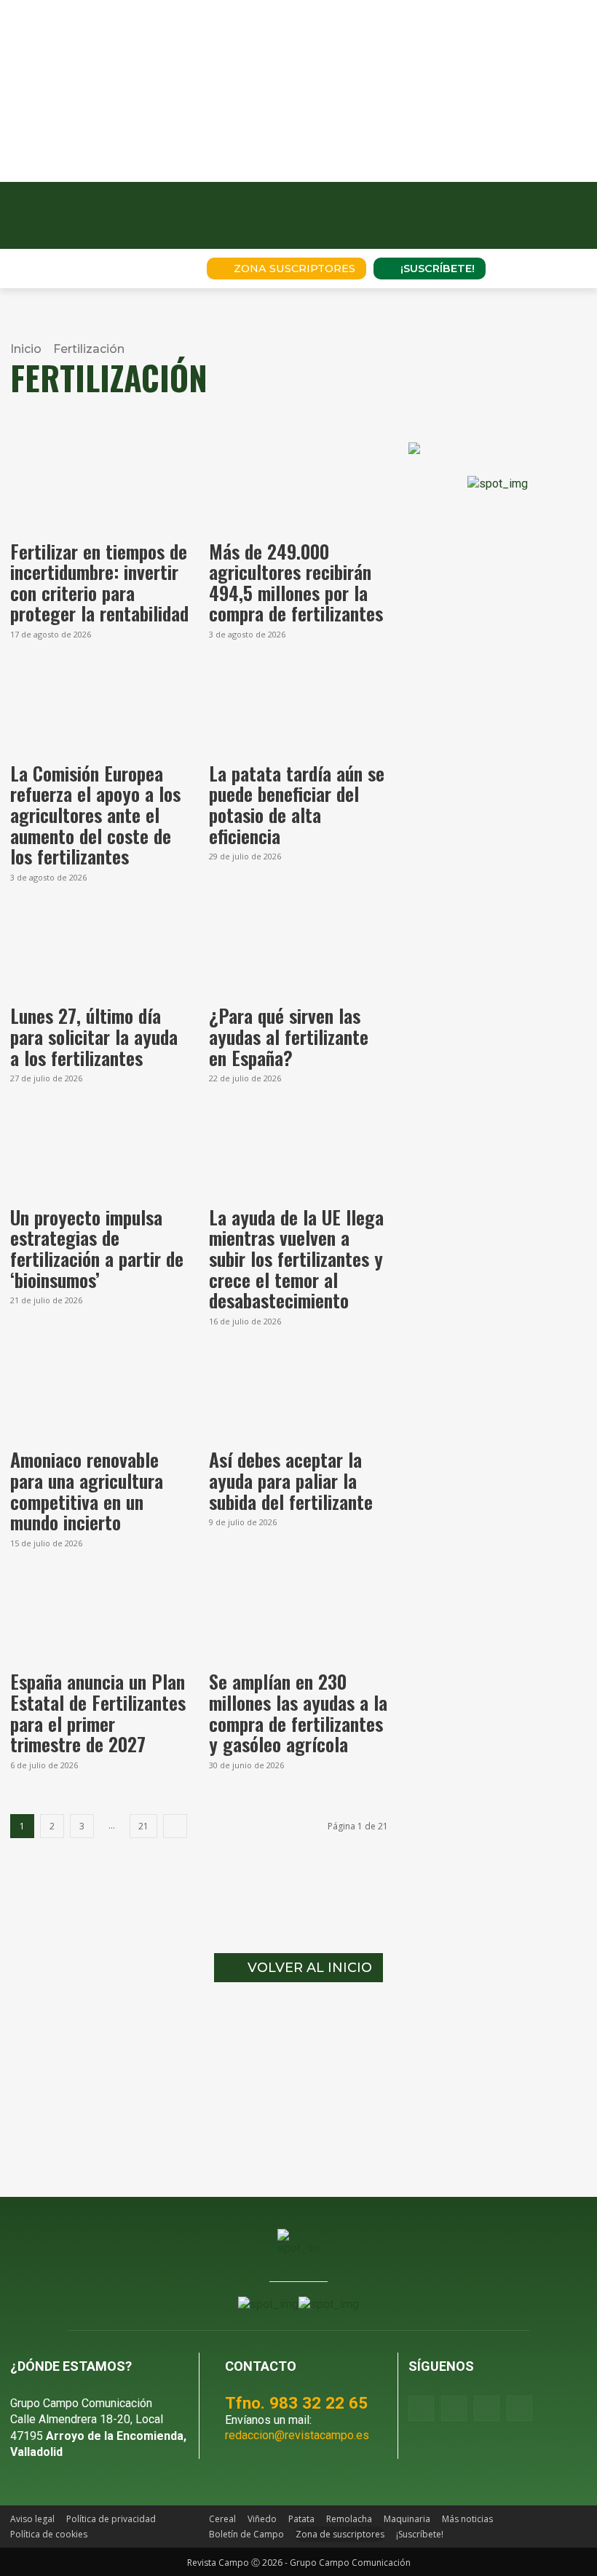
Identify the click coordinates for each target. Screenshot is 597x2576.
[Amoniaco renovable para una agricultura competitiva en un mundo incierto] (99, 1396)
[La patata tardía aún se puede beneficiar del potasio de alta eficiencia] (298, 709)
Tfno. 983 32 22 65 (296, 2403)
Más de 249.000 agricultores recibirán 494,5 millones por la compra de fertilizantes (296, 583)
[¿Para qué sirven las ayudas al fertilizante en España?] (298, 952)
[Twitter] (519, 2408)
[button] (175, 269)
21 (143, 1826)
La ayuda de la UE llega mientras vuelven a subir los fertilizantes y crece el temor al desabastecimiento (296, 1259)
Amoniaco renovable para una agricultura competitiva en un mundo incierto (87, 1491)
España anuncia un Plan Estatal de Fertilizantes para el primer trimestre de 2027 (98, 1713)
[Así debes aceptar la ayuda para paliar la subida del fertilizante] (298, 1396)
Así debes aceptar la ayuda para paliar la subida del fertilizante (291, 1480)
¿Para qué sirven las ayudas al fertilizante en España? (289, 1036)
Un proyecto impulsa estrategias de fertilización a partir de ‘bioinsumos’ (97, 1248)
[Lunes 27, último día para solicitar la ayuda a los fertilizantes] (99, 952)
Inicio (26, 349)
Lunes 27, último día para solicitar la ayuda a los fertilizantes (94, 1036)
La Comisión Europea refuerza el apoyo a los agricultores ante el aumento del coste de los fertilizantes (95, 815)
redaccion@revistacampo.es (297, 2435)
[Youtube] (487, 2408)
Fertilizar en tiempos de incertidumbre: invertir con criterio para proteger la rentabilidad (99, 583)
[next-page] (175, 1826)
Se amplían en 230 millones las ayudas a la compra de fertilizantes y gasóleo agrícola (298, 1713)
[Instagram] (454, 2408)
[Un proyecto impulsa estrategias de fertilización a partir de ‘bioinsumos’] (99, 1153)
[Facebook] (421, 2408)
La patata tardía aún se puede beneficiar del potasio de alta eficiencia (297, 804)
